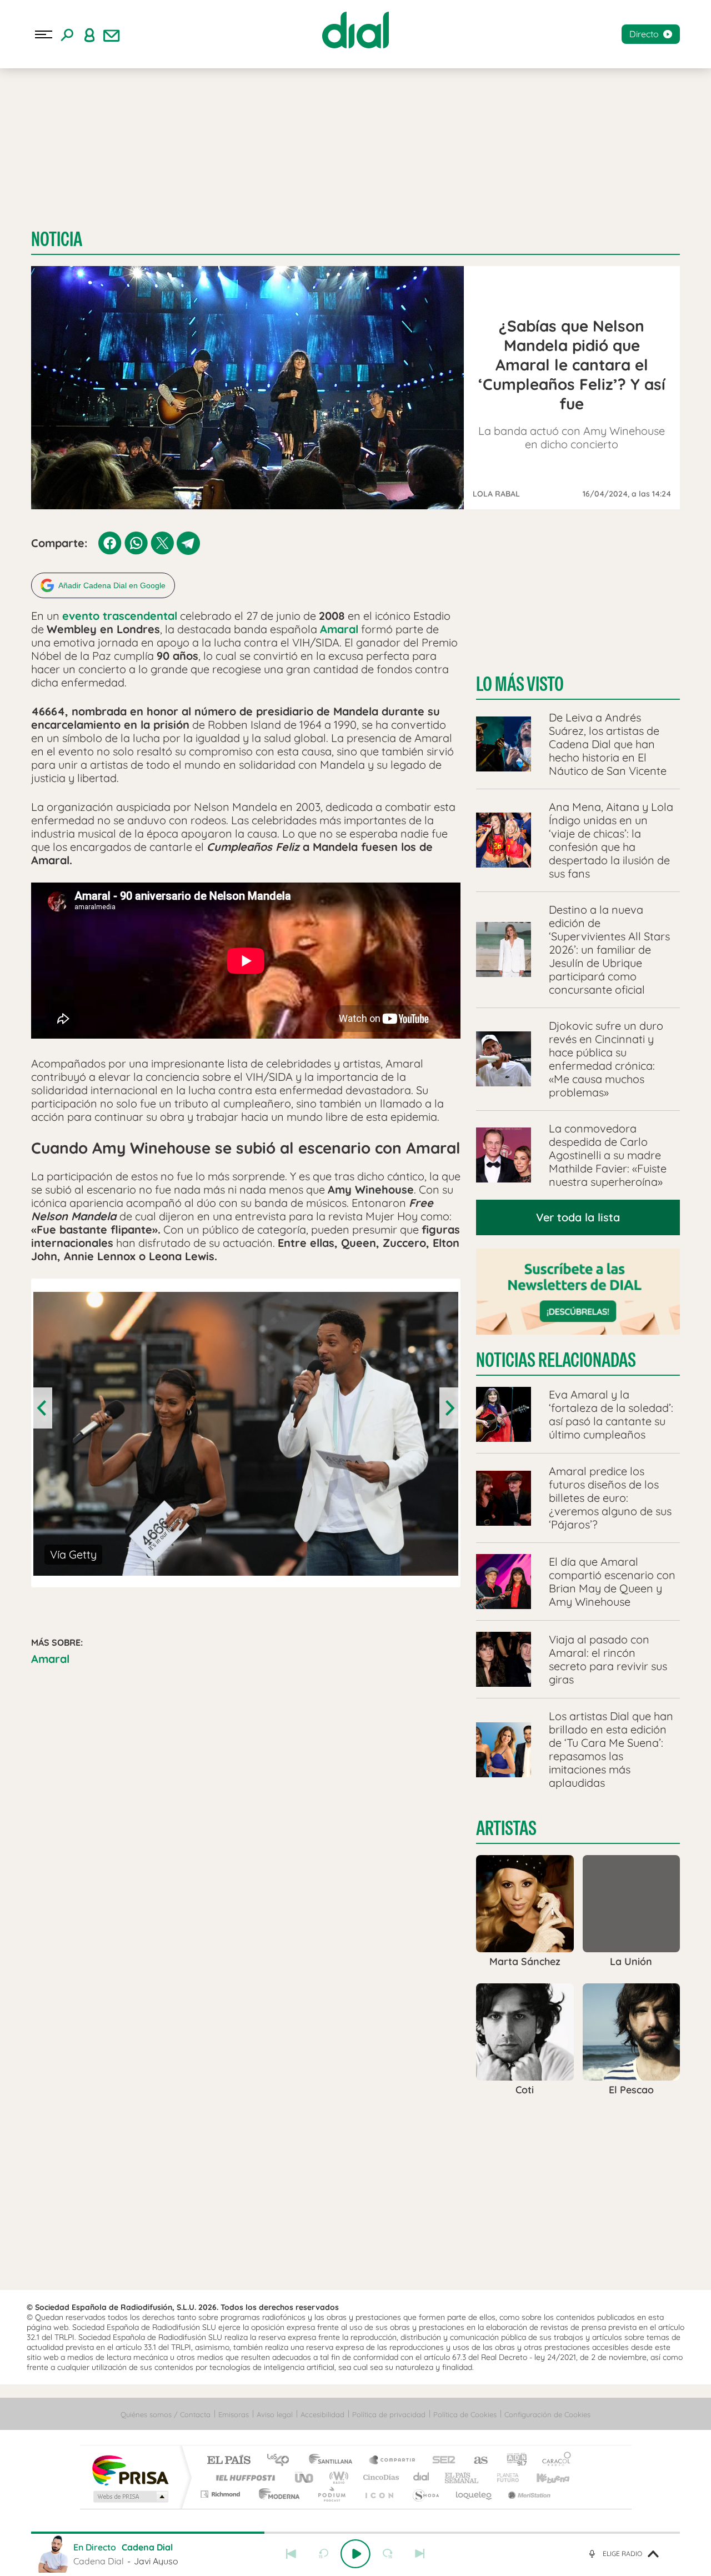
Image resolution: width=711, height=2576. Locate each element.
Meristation (528, 2494)
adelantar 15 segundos (388, 2554)
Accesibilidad (322, 2414)
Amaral (50, 1659)
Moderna (276, 2494)
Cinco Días (379, 2477)
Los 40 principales (282, 2461)
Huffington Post (243, 2477)
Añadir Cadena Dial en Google (112, 585)
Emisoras (234, 2414)
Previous (43, 1408)
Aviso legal (275, 2414)
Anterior (291, 2554)
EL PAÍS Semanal (462, 2477)
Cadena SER (440, 2461)
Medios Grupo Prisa (130, 2497)
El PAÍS (229, 2461)
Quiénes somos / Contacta (166, 2414)
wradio (337, 2477)
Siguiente (420, 2554)
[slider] (355, 2533)
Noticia (57, 239)
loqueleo (474, 2494)
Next (449, 1408)
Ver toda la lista (578, 1217)
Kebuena (543, 2477)
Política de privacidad (389, 2414)
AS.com (476, 2461)
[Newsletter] (112, 34)
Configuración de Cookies (547, 2414)
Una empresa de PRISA (130, 2470)
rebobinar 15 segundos (323, 2554)
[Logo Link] (355, 30)
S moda (425, 2494)
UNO (305, 2477)
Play (355, 2554)
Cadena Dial (422, 2477)
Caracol (553, 2461)
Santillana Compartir (393, 2461)
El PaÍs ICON (379, 2494)
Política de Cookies (465, 2414)
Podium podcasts (331, 2494)
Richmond (222, 2494)
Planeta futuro (503, 2477)
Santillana (334, 2461)
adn (512, 2461)
